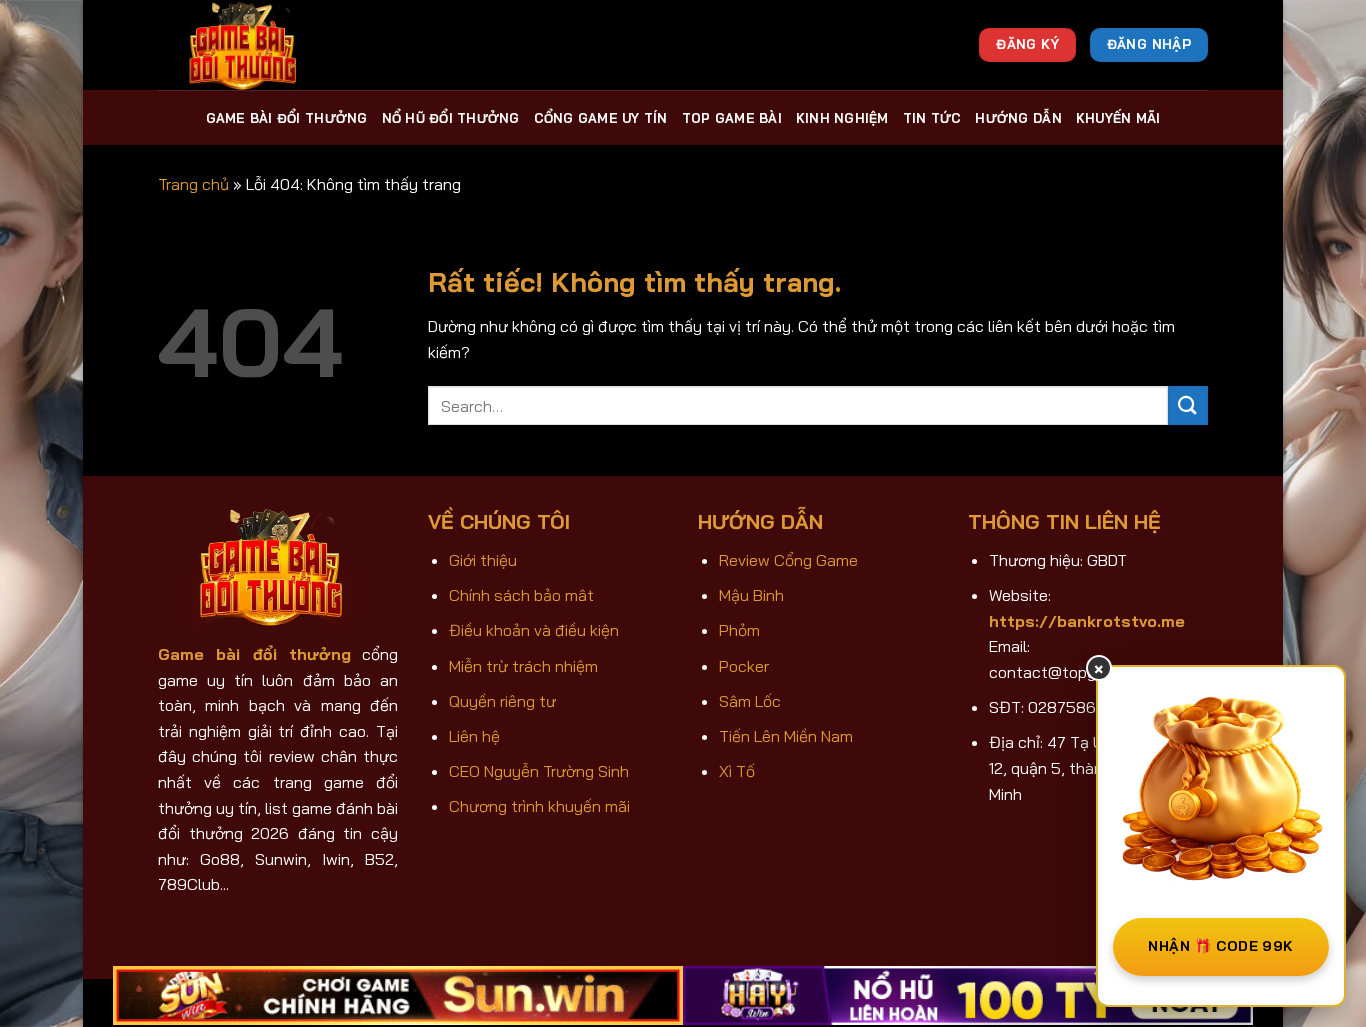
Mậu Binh (751, 595)
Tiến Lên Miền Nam (786, 736)
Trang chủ (193, 184)
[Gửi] (1188, 405)
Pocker (744, 666)
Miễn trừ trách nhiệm (523, 666)
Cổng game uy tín (601, 118)
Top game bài (732, 118)
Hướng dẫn (1018, 118)
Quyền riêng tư (502, 701)
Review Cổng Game (788, 560)
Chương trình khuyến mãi (539, 806)
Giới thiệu (483, 560)
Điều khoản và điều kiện (534, 630)
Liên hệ (474, 736)
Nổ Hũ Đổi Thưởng (451, 118)
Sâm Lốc (750, 701)
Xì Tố (737, 771)
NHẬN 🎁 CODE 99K (1220, 946)
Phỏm (739, 630)
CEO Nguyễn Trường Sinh (539, 771)
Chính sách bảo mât (521, 595)
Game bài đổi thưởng (287, 118)
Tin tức (932, 118)
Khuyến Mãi (1118, 118)
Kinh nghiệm (842, 118)
